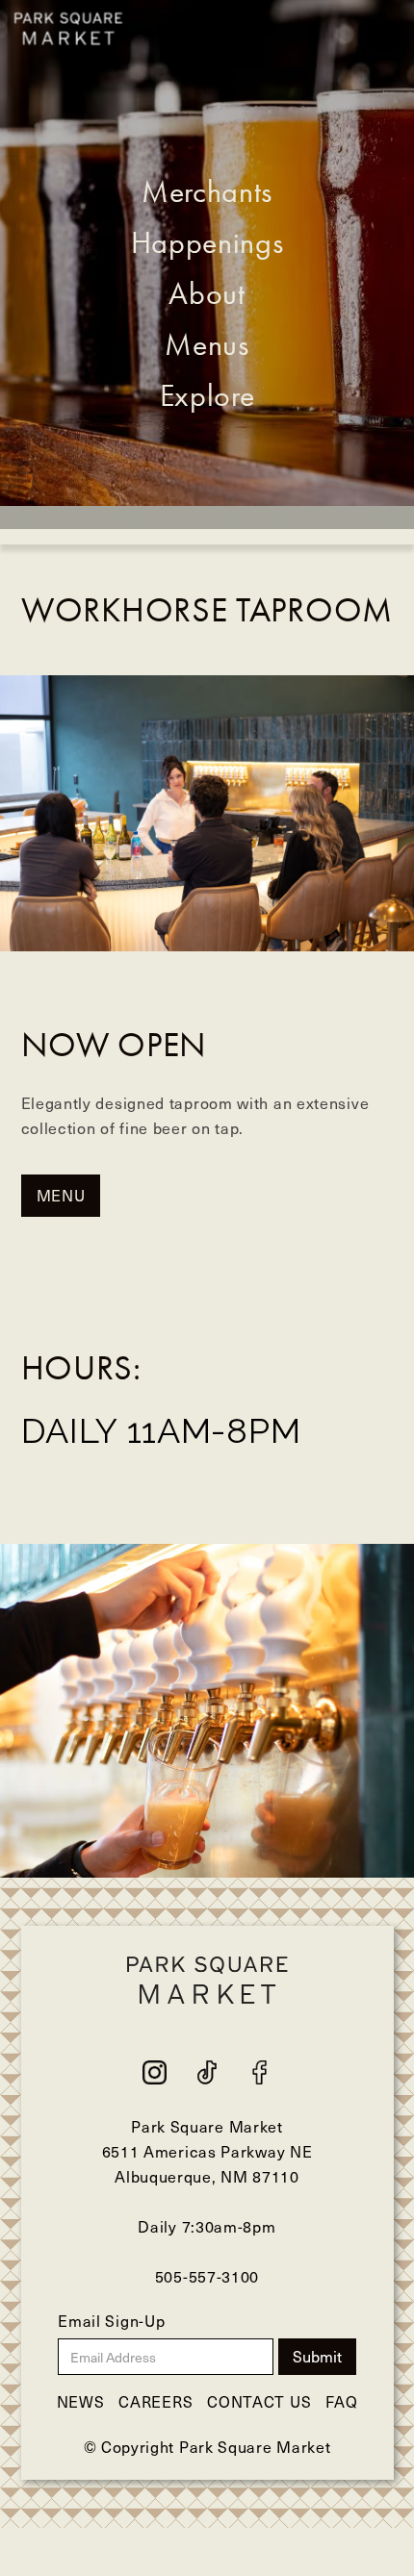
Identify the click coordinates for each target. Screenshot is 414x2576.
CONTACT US (259, 2401)
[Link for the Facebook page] (207, 2072)
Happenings (207, 242)
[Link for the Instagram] (155, 2072)
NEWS (81, 2401)
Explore (207, 395)
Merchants (207, 191)
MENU (61, 1195)
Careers (155, 2401)
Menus (207, 344)
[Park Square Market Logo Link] (68, 29)
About (207, 293)
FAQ (341, 2401)
